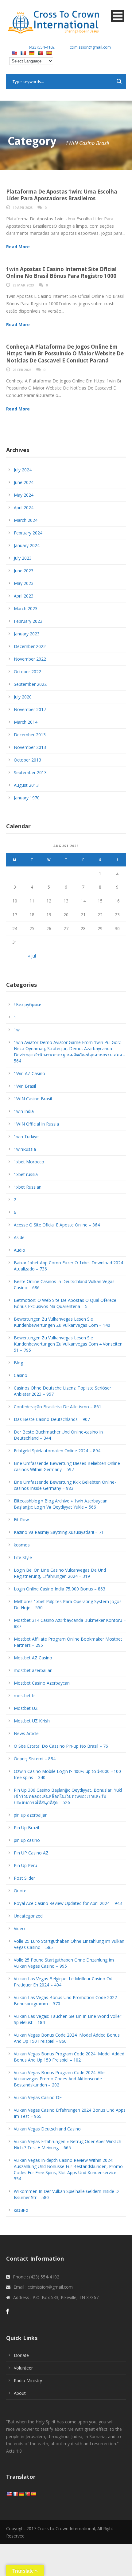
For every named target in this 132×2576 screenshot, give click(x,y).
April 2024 (24, 508)
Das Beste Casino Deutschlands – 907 (52, 1419)
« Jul (32, 956)
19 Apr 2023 (23, 208)
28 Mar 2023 (23, 285)
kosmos (22, 1545)
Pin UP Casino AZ (31, 1853)
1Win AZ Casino (29, 1073)
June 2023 (24, 571)
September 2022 (30, 684)
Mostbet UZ (26, 1708)
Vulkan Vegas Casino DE (38, 2097)
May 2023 (24, 583)
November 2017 (30, 709)
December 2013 (30, 735)
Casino (21, 1375)
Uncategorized (28, 1916)
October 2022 (27, 672)
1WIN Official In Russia (36, 1124)
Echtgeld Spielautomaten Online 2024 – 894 (57, 1451)
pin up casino (27, 1840)
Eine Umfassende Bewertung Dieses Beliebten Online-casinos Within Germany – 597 (68, 1466)
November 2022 (30, 659)
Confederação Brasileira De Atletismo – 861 (58, 1407)
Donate (21, 2355)
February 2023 (28, 621)
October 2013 (27, 760)
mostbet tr (24, 1696)
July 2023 (23, 558)
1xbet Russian (28, 1187)
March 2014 (26, 722)
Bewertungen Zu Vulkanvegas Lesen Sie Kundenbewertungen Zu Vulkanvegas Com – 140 (62, 1322)
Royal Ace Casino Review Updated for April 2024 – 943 (68, 1903)
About (20, 2393)
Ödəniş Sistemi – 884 (35, 1759)
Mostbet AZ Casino (33, 1658)
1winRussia (25, 1149)
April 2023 (24, 596)
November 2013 (30, 747)
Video (19, 1928)
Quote (20, 1891)
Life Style (23, 1557)
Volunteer (23, 2368)
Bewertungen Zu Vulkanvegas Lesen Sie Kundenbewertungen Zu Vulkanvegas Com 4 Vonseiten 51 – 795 (68, 1344)
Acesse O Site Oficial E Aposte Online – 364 (57, 1225)
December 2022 (30, 646)
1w (17, 1030)
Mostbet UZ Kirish (32, 1721)
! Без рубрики (28, 1004)
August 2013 (26, 785)
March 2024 (26, 520)
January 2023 (27, 634)
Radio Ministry (28, 2380)
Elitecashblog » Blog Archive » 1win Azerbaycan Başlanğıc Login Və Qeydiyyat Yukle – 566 (61, 1504)
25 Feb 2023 (22, 370)
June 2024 (24, 482)
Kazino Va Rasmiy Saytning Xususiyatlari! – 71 (59, 1532)
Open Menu (118, 16)
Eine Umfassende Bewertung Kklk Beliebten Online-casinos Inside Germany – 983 (65, 1485)
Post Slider (24, 1878)
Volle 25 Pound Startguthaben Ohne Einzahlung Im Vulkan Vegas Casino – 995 (64, 1963)
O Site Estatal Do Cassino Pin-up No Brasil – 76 (61, 1746)
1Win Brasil (25, 1086)
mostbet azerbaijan (33, 1670)
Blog (18, 1363)
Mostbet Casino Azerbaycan (42, 1683)
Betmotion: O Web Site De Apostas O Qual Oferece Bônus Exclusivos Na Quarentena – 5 (65, 1303)
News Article (26, 1733)
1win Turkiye (26, 1136)
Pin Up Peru (25, 1865)
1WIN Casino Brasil (33, 1099)
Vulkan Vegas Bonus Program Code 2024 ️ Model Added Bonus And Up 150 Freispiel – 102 (69, 2057)
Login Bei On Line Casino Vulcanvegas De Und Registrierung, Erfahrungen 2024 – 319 (60, 1573)
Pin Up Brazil (26, 1828)
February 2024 (28, 533)
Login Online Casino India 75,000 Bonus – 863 (60, 1589)
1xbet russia (26, 1174)
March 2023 (26, 608)
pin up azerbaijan (31, 1815)
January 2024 (27, 545)
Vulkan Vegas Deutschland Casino (47, 2129)
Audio (19, 1250)
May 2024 (24, 495)
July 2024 (23, 470)
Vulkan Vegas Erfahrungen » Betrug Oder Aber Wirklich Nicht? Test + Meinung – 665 (68, 2144)
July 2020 (23, 697)
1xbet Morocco (29, 1162)
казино (21, 2210)
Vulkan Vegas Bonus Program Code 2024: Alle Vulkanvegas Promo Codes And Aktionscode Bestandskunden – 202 (59, 2079)
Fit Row (21, 1520)
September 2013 (30, 772)
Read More (18, 247)
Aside (19, 1237)
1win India (24, 1111)
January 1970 (27, 798)
